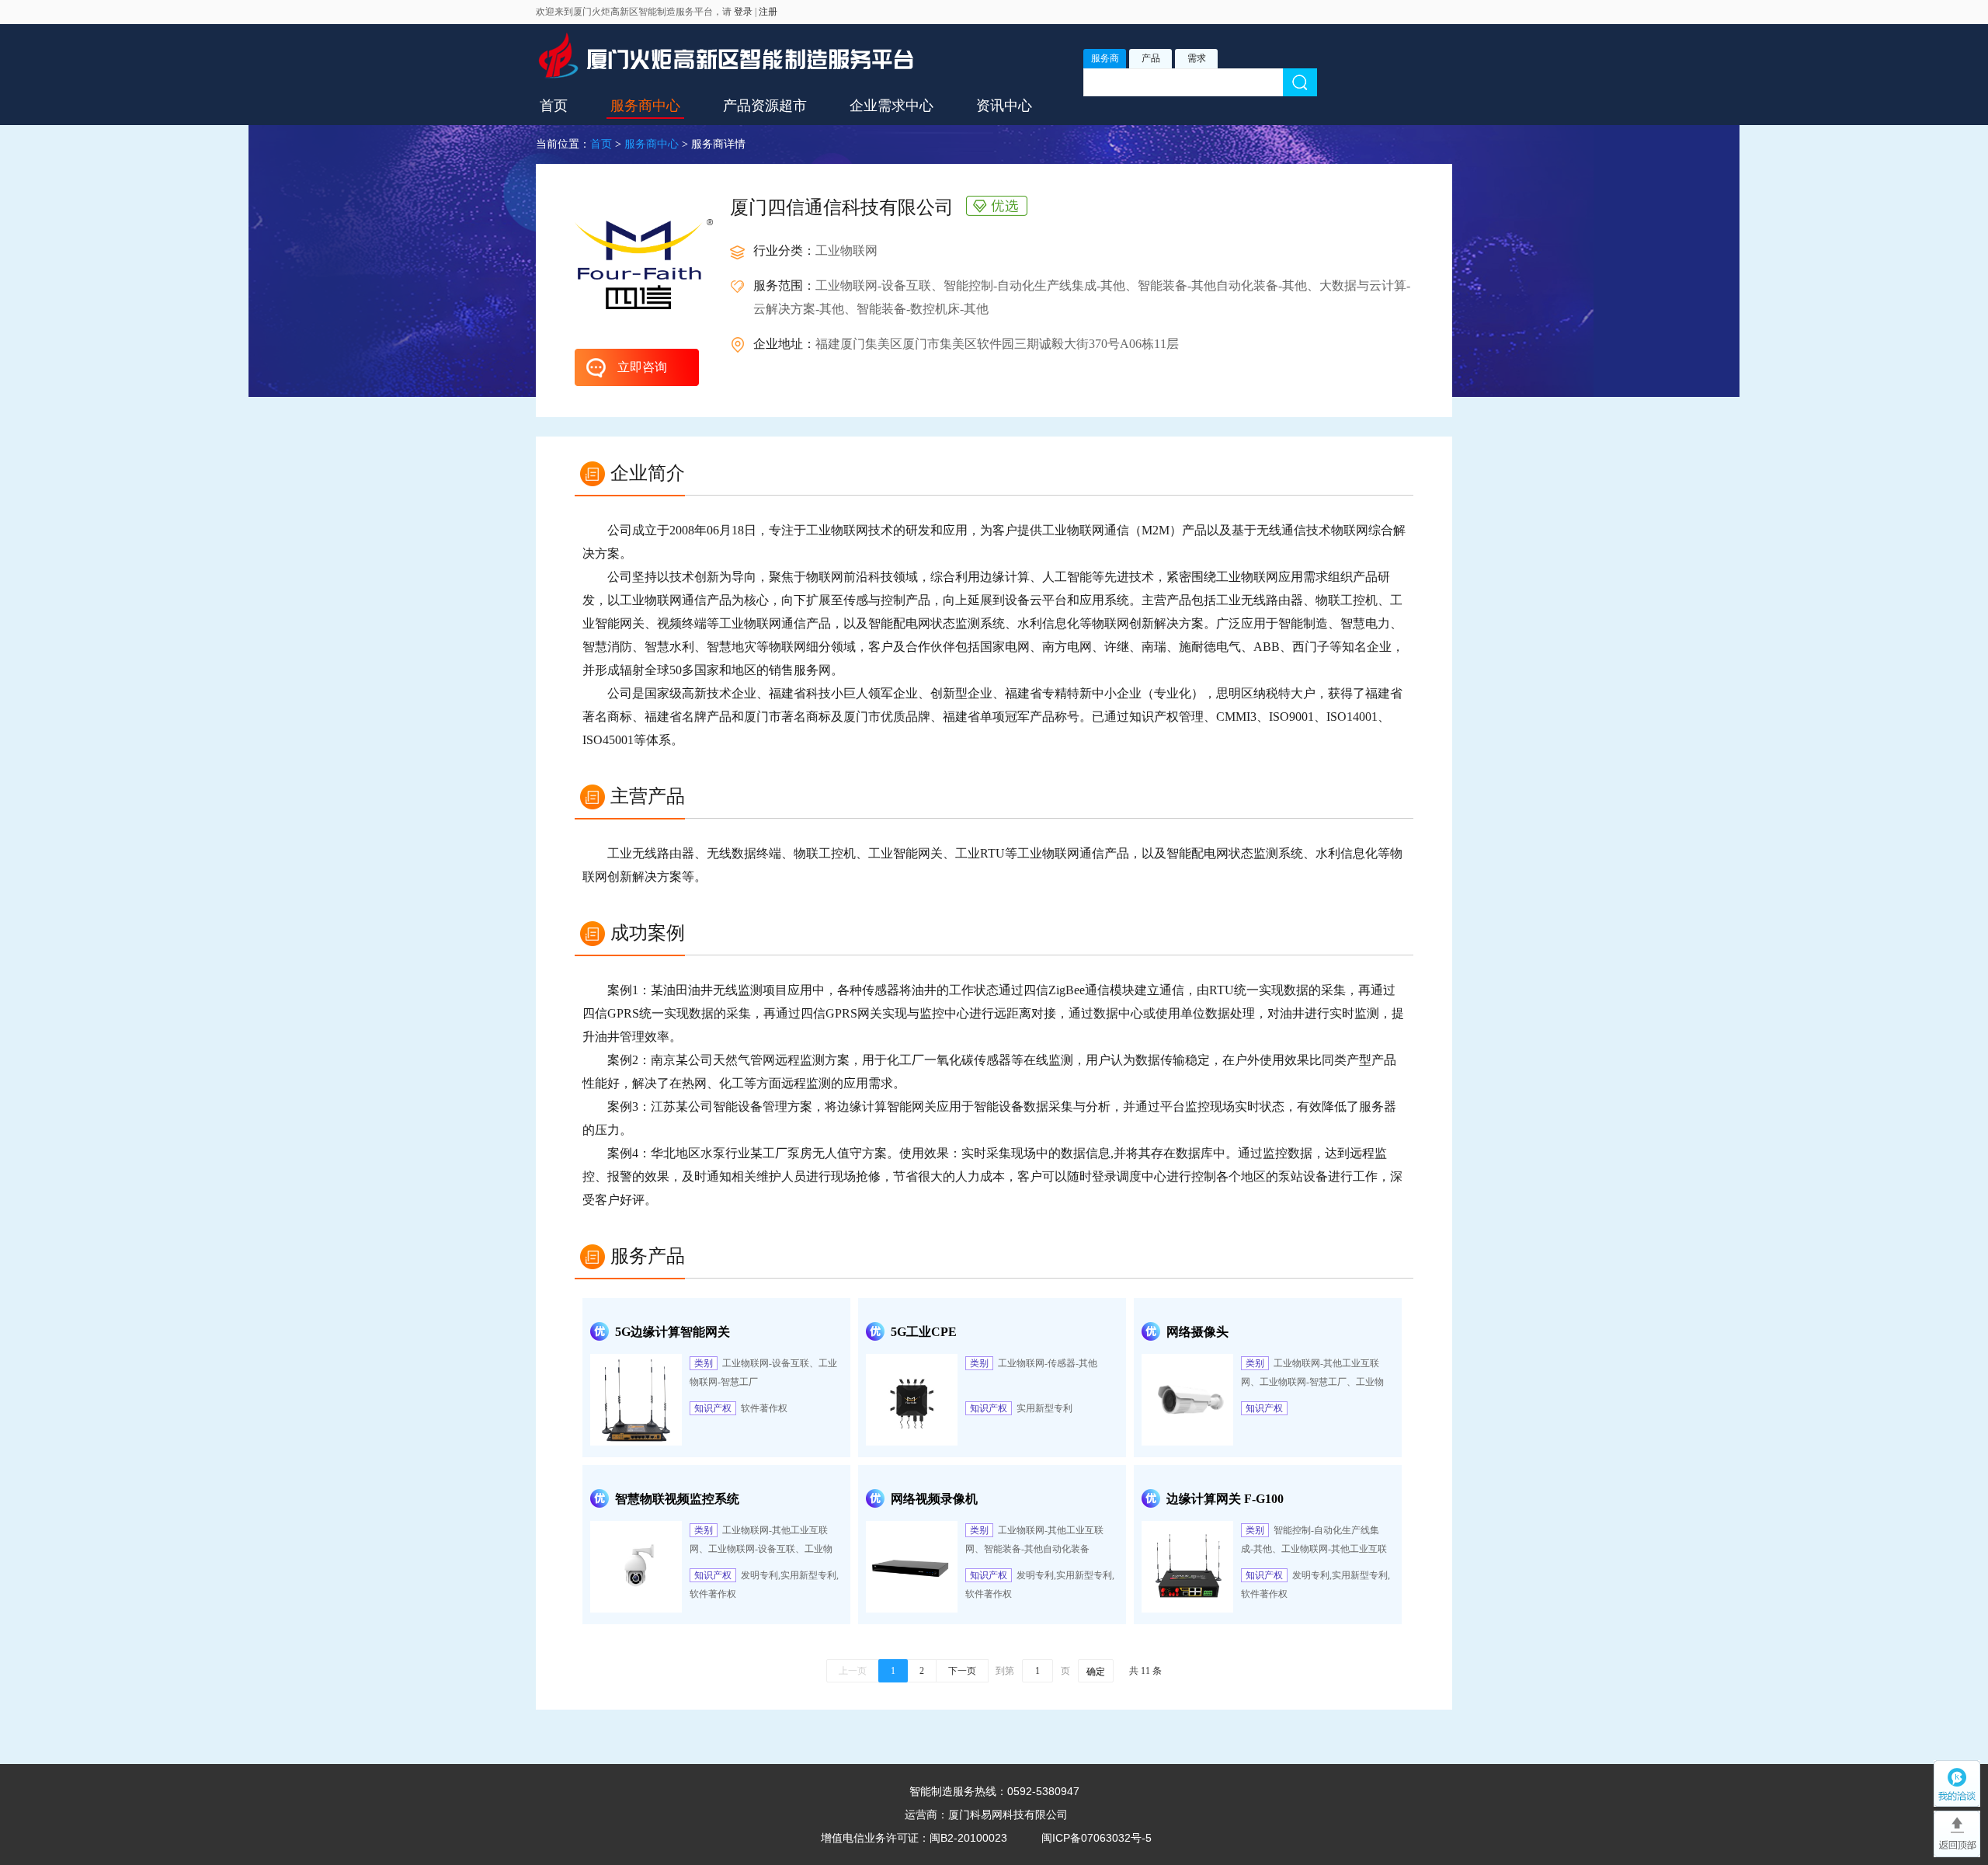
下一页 (962, 1671)
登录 (743, 12)
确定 (1096, 1672)
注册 (768, 12)
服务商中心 (645, 106)
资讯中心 (1004, 106)
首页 (554, 106)
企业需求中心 (891, 106)
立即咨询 (642, 367)
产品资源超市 (765, 106)
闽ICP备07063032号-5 (1097, 1838)
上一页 (853, 1671)
